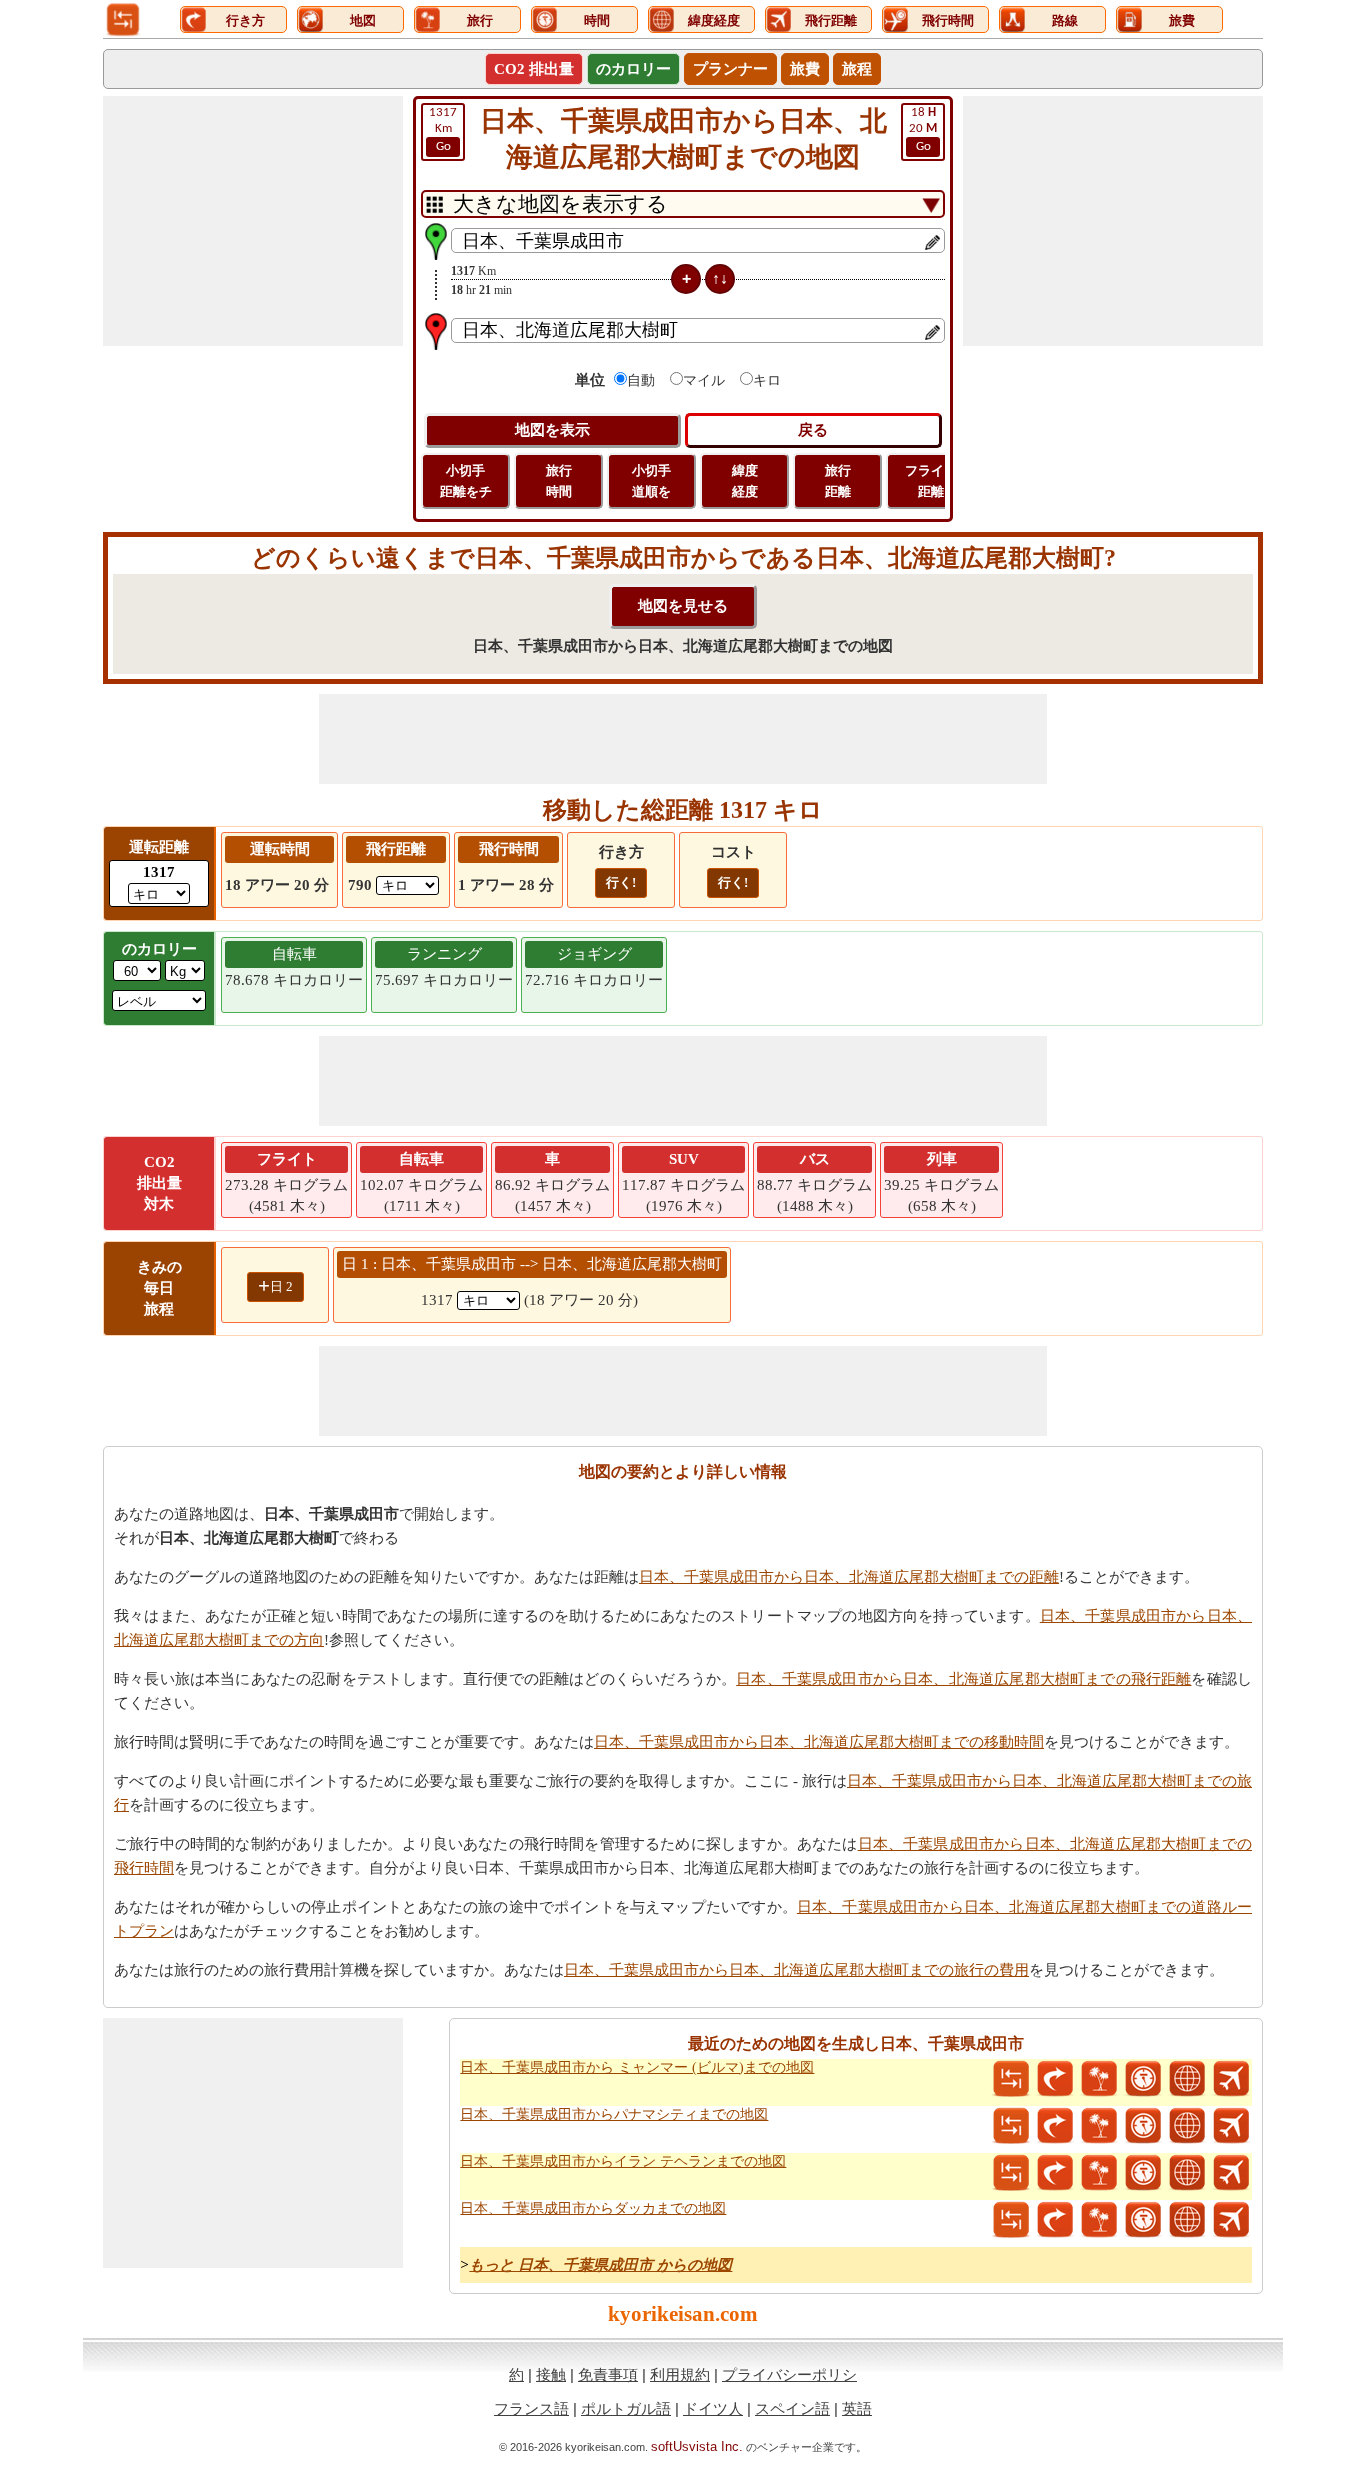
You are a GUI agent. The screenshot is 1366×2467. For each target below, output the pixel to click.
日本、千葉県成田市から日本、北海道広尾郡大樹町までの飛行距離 (963, 1679)
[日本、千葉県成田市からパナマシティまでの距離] (1011, 2126)
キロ (767, 380)
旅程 (857, 69)
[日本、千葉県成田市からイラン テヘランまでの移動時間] (1143, 2173)
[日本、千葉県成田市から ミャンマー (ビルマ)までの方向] (1055, 2079)
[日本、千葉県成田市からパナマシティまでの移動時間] (1143, 2126)
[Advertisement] (253, 221)
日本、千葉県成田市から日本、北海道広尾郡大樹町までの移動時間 (819, 1742)
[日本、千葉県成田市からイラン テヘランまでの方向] (1055, 2173)
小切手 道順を (651, 481)
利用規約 (680, 2374)
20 (923, 129)
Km (443, 129)
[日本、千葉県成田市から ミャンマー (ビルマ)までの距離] (1011, 2079)
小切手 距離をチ (466, 481)
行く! (621, 882)
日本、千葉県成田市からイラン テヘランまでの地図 (623, 2161)
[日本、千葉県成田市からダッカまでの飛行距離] (1231, 2220)
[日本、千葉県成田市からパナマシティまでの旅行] (1099, 2126)
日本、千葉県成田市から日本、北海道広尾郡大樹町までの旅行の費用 (796, 1970)
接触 (551, 2374)
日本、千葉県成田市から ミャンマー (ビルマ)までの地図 (637, 2067)
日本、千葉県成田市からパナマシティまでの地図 (614, 2114)
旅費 (805, 69)
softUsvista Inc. (697, 2446)
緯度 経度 (745, 481)
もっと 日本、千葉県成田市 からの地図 (600, 2265)
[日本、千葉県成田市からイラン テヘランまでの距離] (1011, 2173)
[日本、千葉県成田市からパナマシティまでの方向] (1055, 2126)
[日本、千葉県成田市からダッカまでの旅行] (1099, 2220)
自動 (641, 380)
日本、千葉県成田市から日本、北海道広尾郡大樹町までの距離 (849, 1577)
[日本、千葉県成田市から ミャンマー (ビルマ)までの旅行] (1099, 2079)
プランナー (730, 69)
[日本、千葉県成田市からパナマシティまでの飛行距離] (1231, 2126)
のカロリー (633, 69)
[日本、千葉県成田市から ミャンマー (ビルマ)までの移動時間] (1143, 2079)
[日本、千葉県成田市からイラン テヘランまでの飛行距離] (1231, 2173)
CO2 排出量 (534, 69)
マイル (704, 380)
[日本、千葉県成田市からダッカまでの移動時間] (1143, 2220)
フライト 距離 (931, 481)
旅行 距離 (838, 481)
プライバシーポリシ (789, 2374)
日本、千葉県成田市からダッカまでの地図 (593, 2208)
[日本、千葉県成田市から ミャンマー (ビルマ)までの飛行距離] (1231, 2079)
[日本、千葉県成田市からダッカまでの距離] (1011, 2220)
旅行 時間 (559, 481)
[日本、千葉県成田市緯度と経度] (1187, 2079)
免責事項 (608, 2374)
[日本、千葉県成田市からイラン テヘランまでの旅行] (1099, 2173)
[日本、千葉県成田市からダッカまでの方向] (1055, 2220)
